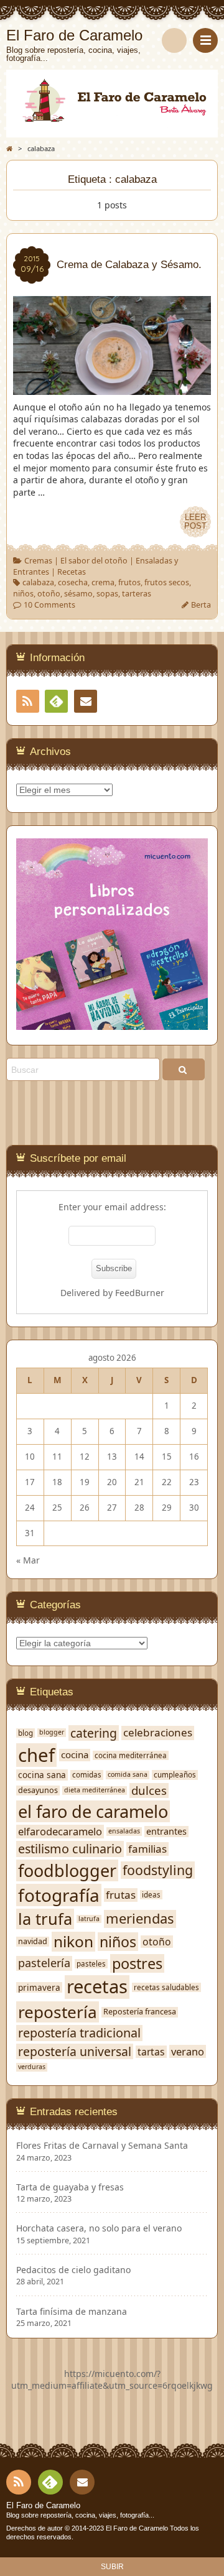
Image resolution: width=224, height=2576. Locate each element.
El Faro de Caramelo (43, 2506)
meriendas (140, 1919)
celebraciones (158, 1733)
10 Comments (49, 605)
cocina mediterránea (131, 1755)
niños (23, 594)
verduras (32, 2067)
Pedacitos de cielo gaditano (73, 2270)
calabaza (38, 582)
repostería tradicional (79, 2033)
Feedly (56, 701)
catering (94, 1733)
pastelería (44, 1963)
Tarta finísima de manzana (72, 2312)
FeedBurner (140, 1293)
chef (36, 1755)
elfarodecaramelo (60, 1831)
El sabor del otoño (94, 561)
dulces (149, 1791)
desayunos (38, 1791)
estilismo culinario (70, 1849)
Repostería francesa (140, 2012)
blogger (52, 1732)
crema (103, 582)
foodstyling (158, 1870)
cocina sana (42, 1775)
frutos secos (167, 582)
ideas (151, 1895)
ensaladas (124, 1831)
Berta (201, 605)
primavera (39, 1988)
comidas (87, 1775)
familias (147, 1849)
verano (188, 2051)
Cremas (38, 561)
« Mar (28, 1560)
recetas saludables (166, 1987)
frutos (129, 582)
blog (26, 1733)
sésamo (78, 594)
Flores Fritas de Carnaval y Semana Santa (102, 2146)
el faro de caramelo (93, 1811)
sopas (107, 594)
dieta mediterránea (95, 1790)
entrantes (166, 1832)
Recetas (72, 572)
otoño (49, 594)
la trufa (45, 1919)
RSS (28, 701)
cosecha (73, 582)
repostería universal (75, 2051)
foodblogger (67, 1870)
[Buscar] (174, 40)
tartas (151, 2052)
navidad (33, 1942)
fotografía (59, 1895)
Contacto (86, 701)
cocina (75, 1755)
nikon (73, 1942)
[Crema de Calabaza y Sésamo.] (112, 388)
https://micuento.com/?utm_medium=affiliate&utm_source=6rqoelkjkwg (112, 2380)
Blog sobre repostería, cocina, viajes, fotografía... (80, 2515)
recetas (97, 1987)
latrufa (89, 1919)
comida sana (128, 1775)
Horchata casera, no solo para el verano (99, 2228)
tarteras (137, 594)
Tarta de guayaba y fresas (70, 2187)
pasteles (91, 1964)
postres (137, 1964)
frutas (121, 1895)
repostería (58, 2012)
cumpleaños (175, 1775)
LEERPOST (195, 522)
